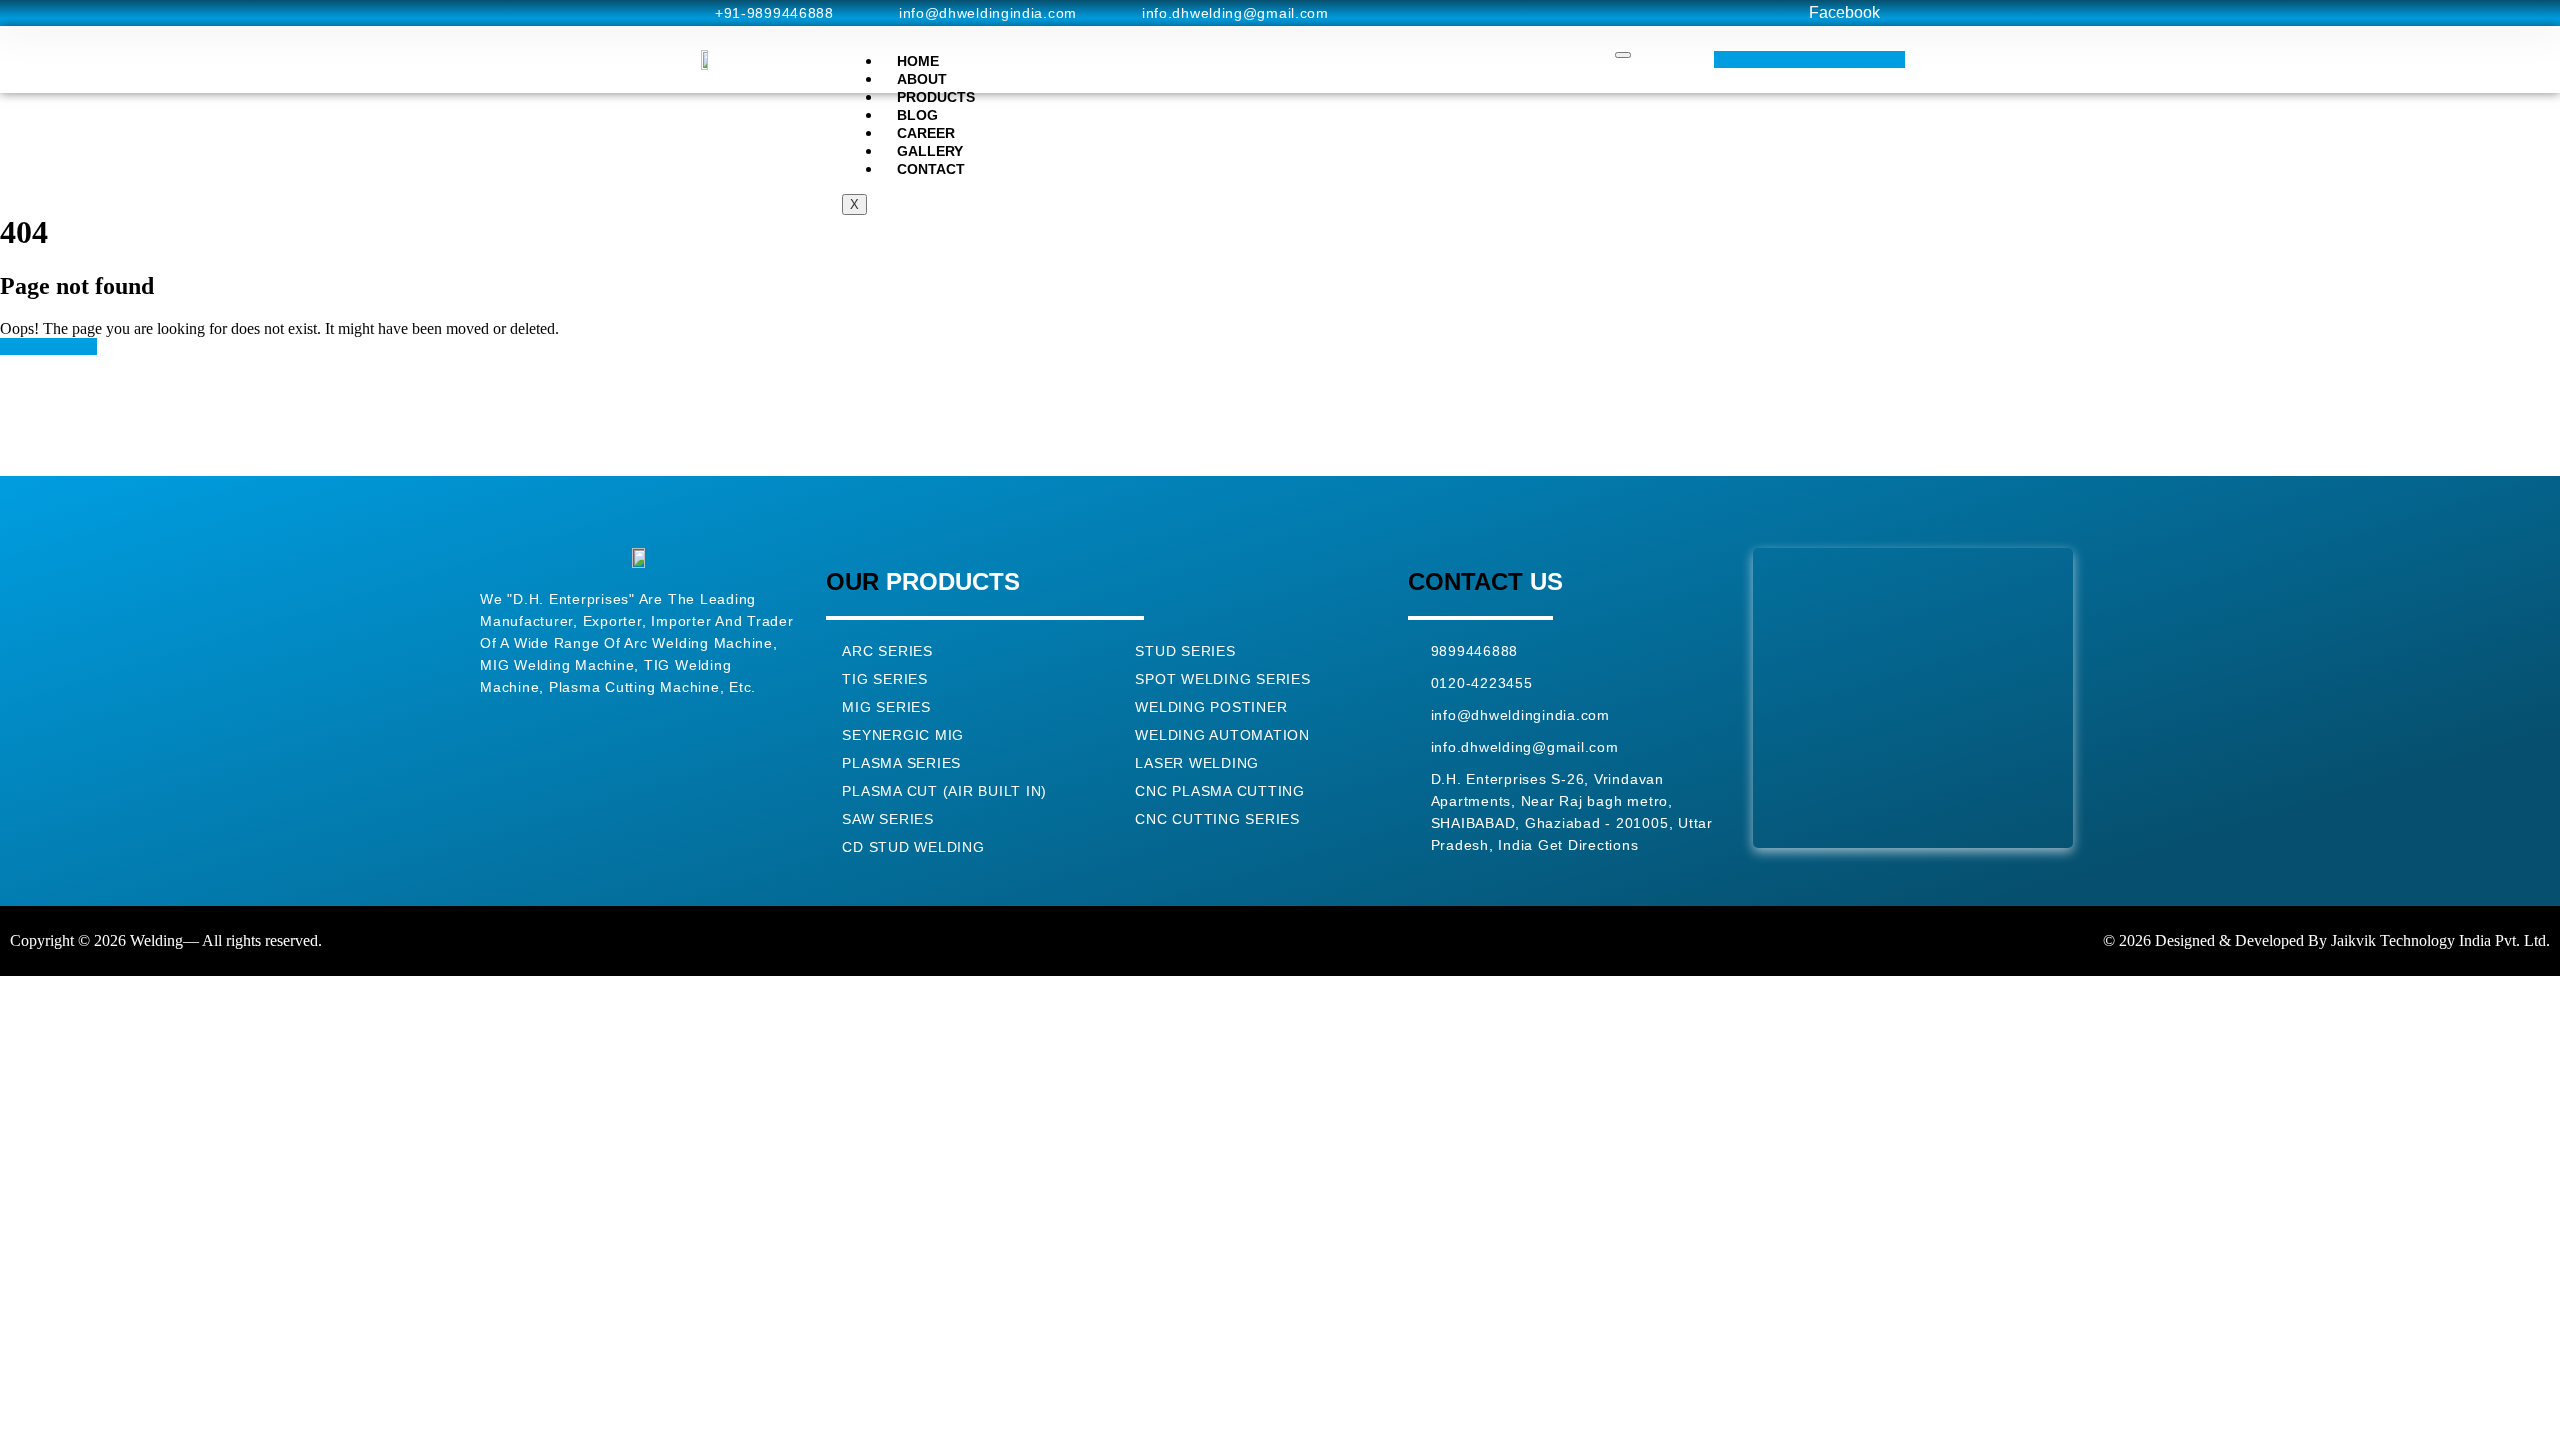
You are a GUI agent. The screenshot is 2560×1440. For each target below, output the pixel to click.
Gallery (930, 151)
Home (918, 61)
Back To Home (48, 346)
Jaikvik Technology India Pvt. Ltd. (2440, 940)
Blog (917, 115)
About (922, 79)
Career (926, 133)
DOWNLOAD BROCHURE (1809, 59)
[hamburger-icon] (1623, 55)
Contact (931, 169)
